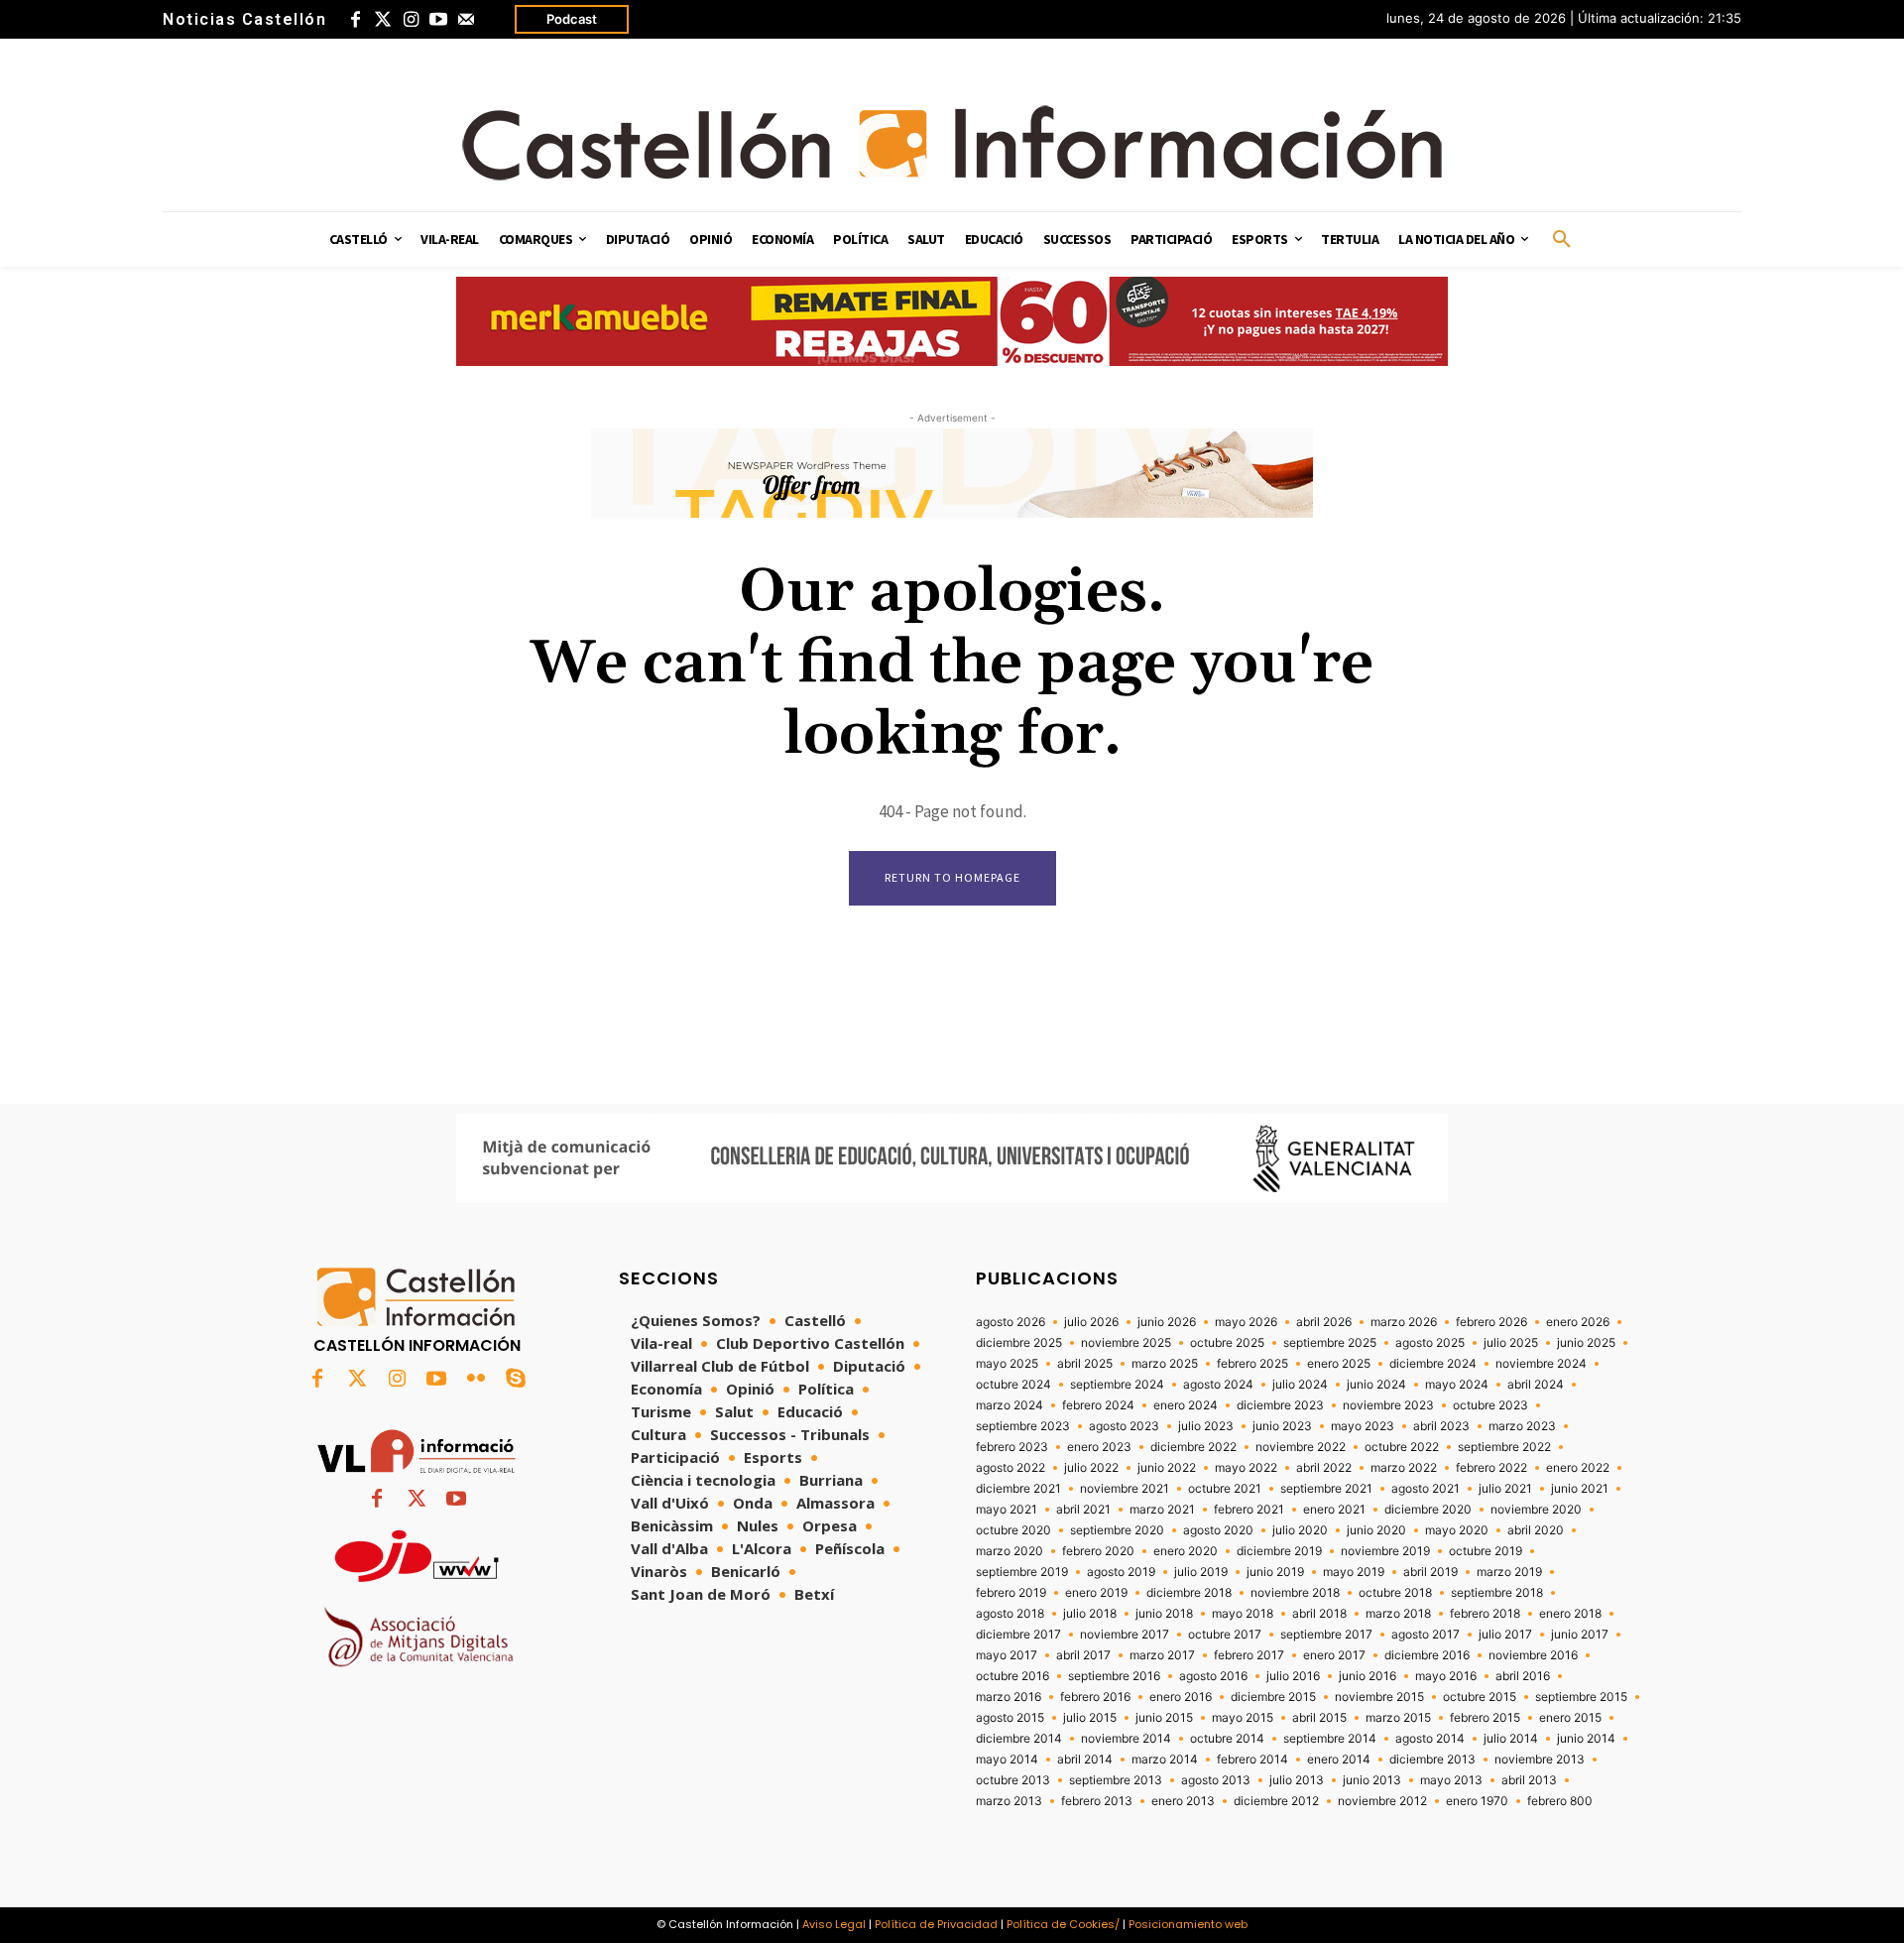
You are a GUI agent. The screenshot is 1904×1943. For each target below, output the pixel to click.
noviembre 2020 (1536, 1510)
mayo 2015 (1243, 1718)
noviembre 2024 (1541, 1364)
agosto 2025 (1430, 1343)
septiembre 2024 (1117, 1385)
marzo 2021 (1162, 1510)
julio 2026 (1091, 1322)
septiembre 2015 (1581, 1697)
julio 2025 (1511, 1343)
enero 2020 (1186, 1551)
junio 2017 (1580, 1635)
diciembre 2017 (1018, 1635)
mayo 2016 (1446, 1676)
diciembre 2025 (1019, 1343)
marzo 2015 (1398, 1718)
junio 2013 (1372, 1780)
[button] (1562, 240)
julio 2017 (1505, 1635)
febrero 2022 (1491, 1468)
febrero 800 (1560, 1801)
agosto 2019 (1121, 1572)
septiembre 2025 (1330, 1343)
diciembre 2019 (1279, 1551)
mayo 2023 (1363, 1426)
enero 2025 (1339, 1364)
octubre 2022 (1402, 1447)
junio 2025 (1586, 1343)
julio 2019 (1201, 1572)
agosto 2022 (1011, 1468)
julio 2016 (1293, 1676)
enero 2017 (1334, 1655)
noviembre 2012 (1382, 1801)
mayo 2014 (1007, 1760)
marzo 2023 (1522, 1426)
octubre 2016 (1012, 1676)
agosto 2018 (1010, 1614)
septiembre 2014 (1330, 1739)
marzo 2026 (1404, 1322)
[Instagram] (411, 20)
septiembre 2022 (1504, 1447)
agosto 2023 (1124, 1426)
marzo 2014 (1165, 1760)
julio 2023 (1206, 1426)
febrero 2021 (1249, 1510)
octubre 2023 (1490, 1405)
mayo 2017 (1007, 1655)
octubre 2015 (1480, 1697)
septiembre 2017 (1326, 1635)
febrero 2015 (1485, 1718)
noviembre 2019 (1385, 1551)
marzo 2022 (1404, 1468)
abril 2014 (1085, 1760)
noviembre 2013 (1540, 1760)
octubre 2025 (1227, 1343)
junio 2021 (1580, 1489)
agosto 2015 (1010, 1718)
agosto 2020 (1218, 1530)
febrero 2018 (1485, 1614)
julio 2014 (1511, 1739)
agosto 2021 (1426, 1489)
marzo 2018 (1398, 1614)
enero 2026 (1578, 1322)
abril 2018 (1319, 1614)
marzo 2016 (1009, 1697)
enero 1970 (1477, 1801)
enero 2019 (1096, 1593)
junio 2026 (1167, 1322)
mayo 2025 (1007, 1364)
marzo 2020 (1010, 1551)
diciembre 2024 (1433, 1364)
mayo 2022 (1246, 1468)
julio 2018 (1090, 1614)
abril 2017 (1083, 1655)
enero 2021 (1334, 1510)
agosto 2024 (1218, 1385)
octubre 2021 (1225, 1489)
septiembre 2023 (1023, 1426)
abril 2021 (1083, 1510)
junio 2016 (1368, 1676)
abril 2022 (1324, 1468)
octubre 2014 (1227, 1739)
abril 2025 (1085, 1364)
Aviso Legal (834, 1924)
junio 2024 (1376, 1385)
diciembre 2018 (1189, 1593)
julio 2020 (1300, 1530)
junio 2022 (1167, 1468)
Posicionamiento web (1188, 1924)
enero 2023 (1099, 1447)
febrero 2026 (1491, 1322)
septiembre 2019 (1022, 1572)
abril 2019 (1430, 1572)
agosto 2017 (1426, 1635)
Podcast (572, 19)
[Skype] (516, 1380)
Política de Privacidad (936, 1924)
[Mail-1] (466, 20)
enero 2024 (1186, 1405)
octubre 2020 (1013, 1530)
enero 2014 (1339, 1760)
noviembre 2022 (1301, 1447)
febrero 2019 (1011, 1593)
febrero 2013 (1097, 1801)
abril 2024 (1536, 1385)
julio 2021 (1505, 1489)
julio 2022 (1091, 1468)
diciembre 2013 (1432, 1760)
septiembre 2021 (1326, 1489)
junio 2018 (1164, 1614)
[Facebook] (355, 20)
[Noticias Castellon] (952, 143)
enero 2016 (1181, 1697)
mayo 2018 (1243, 1614)
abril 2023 (1441, 1426)
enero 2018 (1570, 1614)
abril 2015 (1319, 1718)
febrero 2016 (1095, 1697)
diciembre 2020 (1428, 1510)
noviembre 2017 (1125, 1635)
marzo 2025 (1165, 1364)
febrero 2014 (1252, 1760)
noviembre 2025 (1126, 1343)
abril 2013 (1529, 1780)
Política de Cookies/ (1063, 1924)
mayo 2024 (1457, 1385)
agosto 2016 (1213, 1676)
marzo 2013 (1009, 1801)
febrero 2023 (1012, 1447)
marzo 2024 (1010, 1405)
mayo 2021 (1007, 1510)
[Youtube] (438, 20)
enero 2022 (1578, 1468)
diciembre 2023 (1280, 1405)
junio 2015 (1164, 1718)
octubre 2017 (1225, 1635)
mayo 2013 (1451, 1780)
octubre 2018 (1395, 1593)
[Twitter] (383, 20)
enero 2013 (1183, 1801)
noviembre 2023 (1388, 1405)
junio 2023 (1282, 1426)
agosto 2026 (1011, 1322)
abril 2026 (1324, 1322)
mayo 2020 (1457, 1530)
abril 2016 (1523, 1676)
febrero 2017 (1249, 1655)
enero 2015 (1570, 1718)
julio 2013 (1297, 1780)
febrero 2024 (1098, 1405)
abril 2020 (1536, 1530)
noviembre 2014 (1126, 1739)
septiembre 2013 (1116, 1780)
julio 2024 (1300, 1385)
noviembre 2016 (1533, 1655)
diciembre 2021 (1018, 1489)
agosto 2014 (1430, 1739)
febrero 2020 (1098, 1551)
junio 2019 (1275, 1572)
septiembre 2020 (1117, 1530)
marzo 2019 (1509, 1572)
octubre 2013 (1013, 1780)
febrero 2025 (1252, 1364)
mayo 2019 (1354, 1572)
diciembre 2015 (1273, 1697)
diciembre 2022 (1193, 1447)
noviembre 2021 (1125, 1489)
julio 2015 (1090, 1718)
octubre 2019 (1486, 1551)
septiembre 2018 (1497, 1593)
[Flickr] (476, 1380)
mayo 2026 (1246, 1322)
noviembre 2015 (1379, 1697)
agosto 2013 (1216, 1780)
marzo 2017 (1162, 1655)
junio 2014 (1586, 1739)
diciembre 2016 (1427, 1655)
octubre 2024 (1013, 1385)
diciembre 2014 (1019, 1739)
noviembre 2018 (1295, 1593)
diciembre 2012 (1276, 1801)
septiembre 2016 (1114, 1676)
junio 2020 (1376, 1530)
